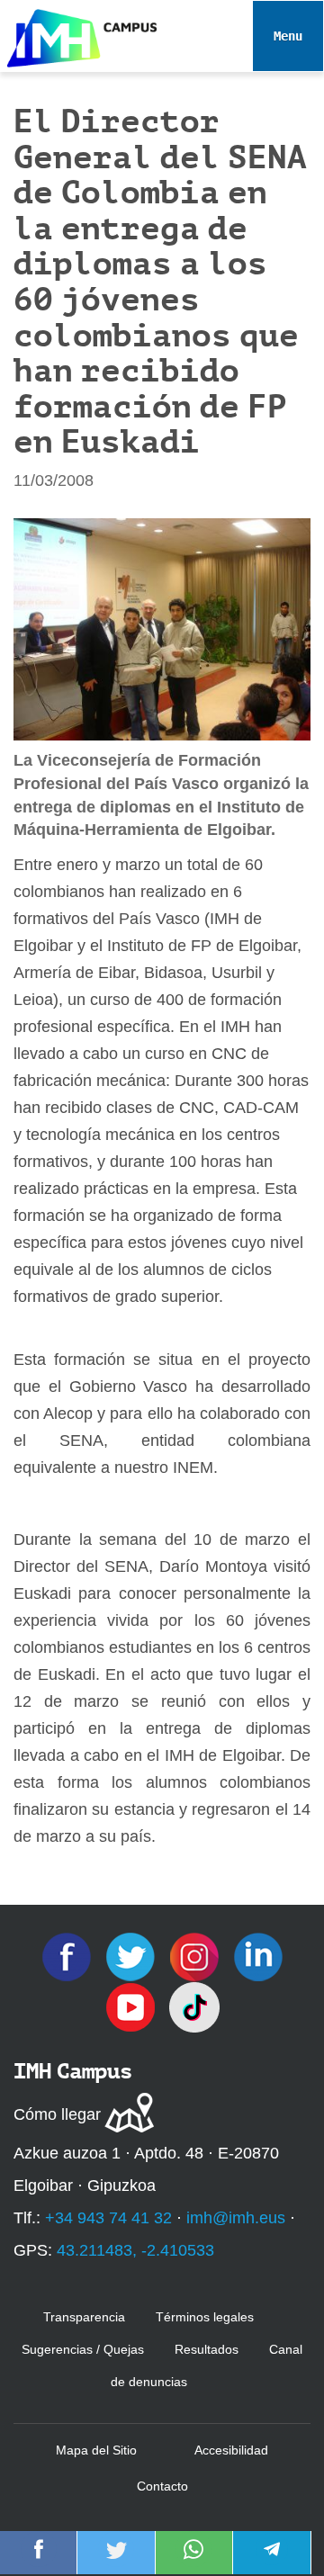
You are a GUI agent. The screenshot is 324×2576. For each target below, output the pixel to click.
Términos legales (205, 2317)
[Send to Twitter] (116, 2562)
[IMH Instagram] (197, 1956)
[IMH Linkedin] (258, 1956)
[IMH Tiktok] (194, 2006)
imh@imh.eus (236, 2218)
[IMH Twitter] (133, 1956)
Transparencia (84, 2317)
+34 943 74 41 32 (108, 2218)
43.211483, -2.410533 (135, 2250)
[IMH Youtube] (133, 2006)
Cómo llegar (57, 2114)
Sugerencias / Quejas (83, 2349)
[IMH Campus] (78, 34)
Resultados (207, 2349)
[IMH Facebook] (69, 1956)
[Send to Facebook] (39, 2562)
